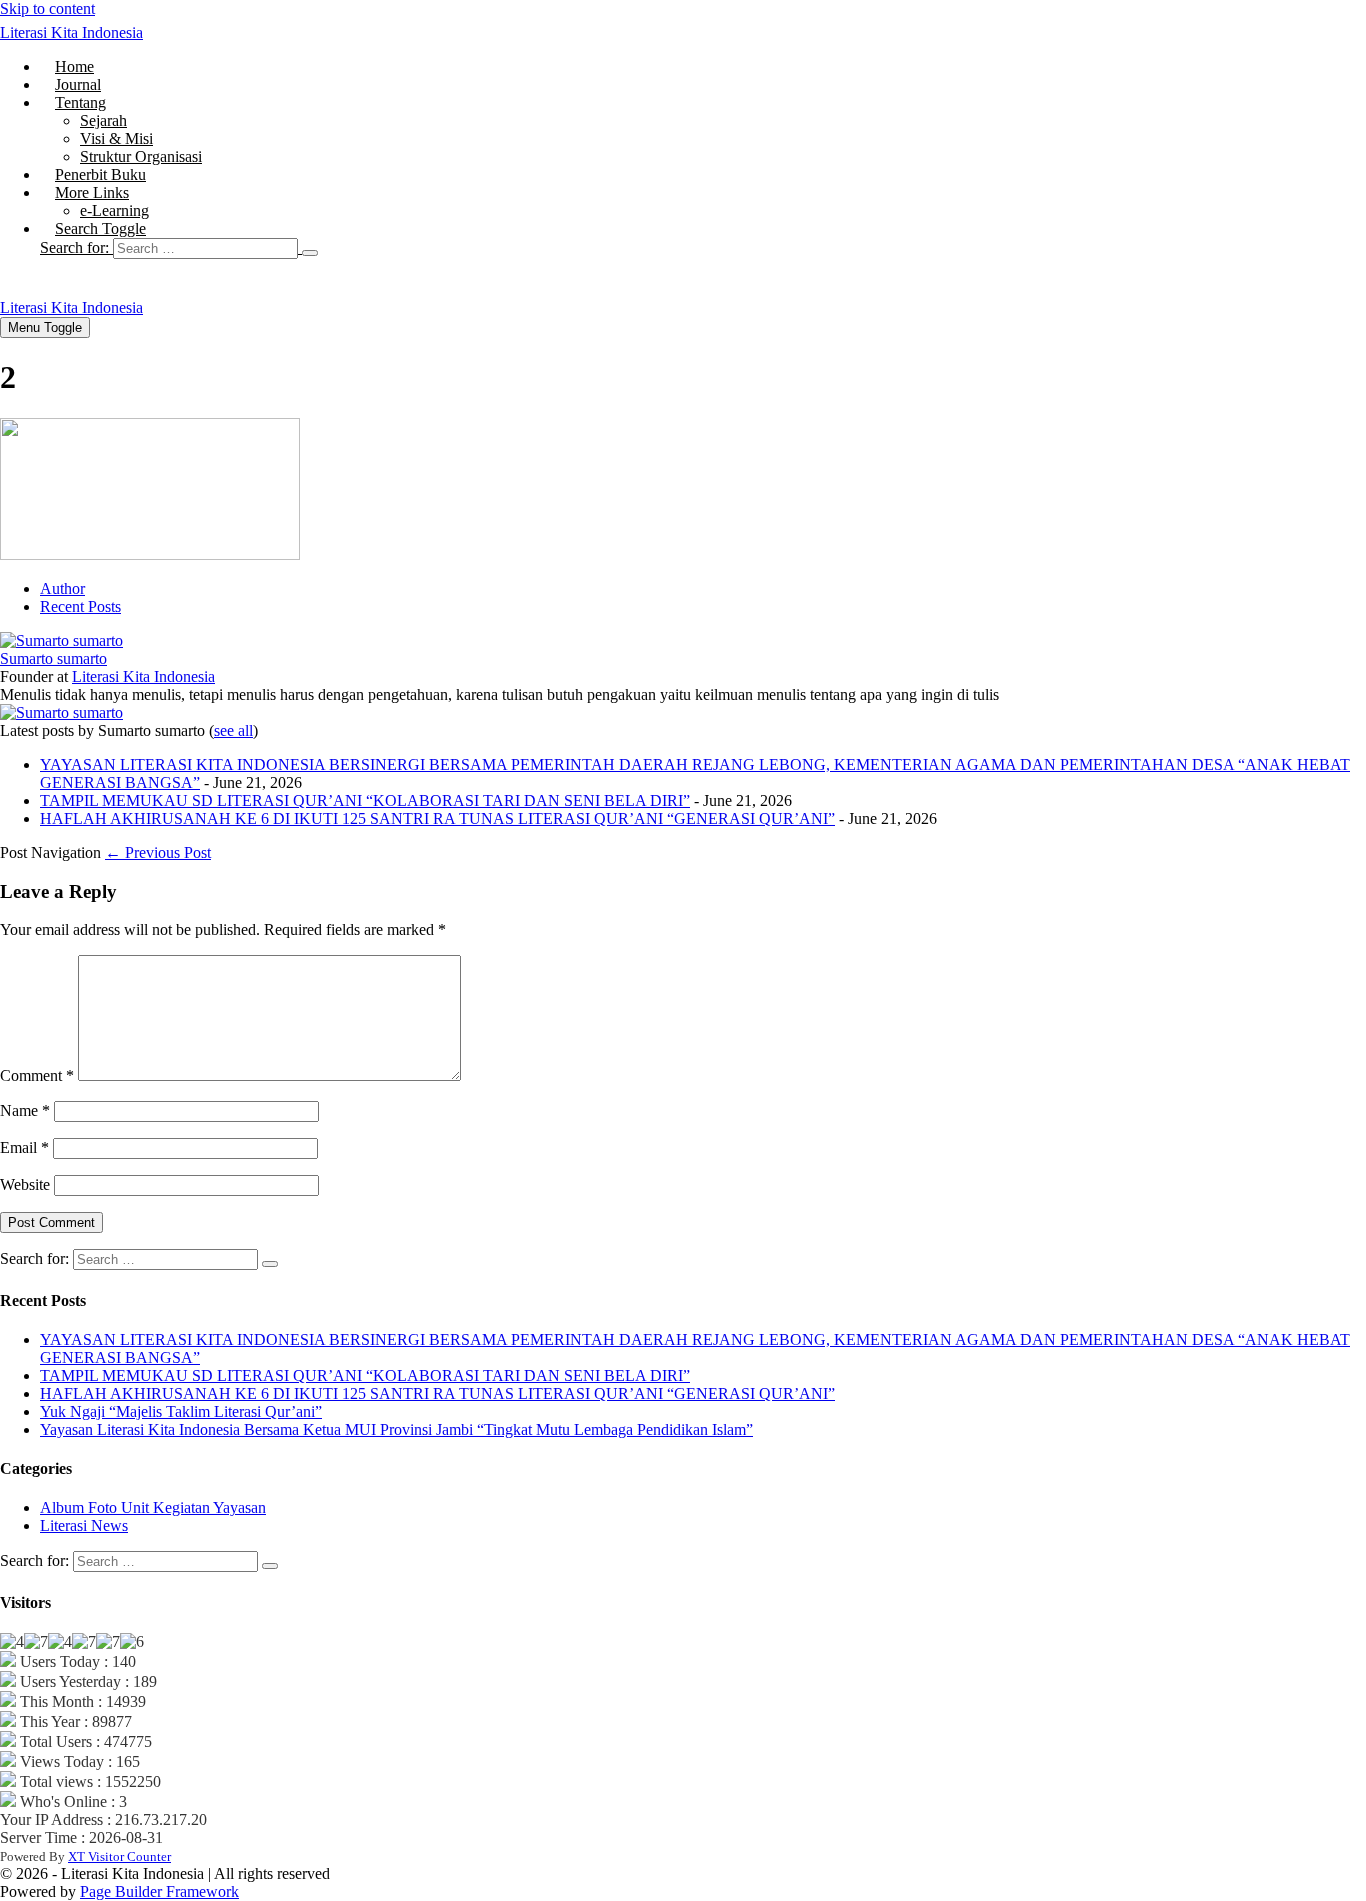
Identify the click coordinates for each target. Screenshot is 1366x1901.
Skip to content (47, 8)
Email (24, 1147)
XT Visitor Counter (119, 1856)
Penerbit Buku (100, 174)
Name (25, 1110)
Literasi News (84, 1525)
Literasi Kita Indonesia (71, 32)
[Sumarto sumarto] (61, 640)
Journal (78, 84)
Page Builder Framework (159, 1891)
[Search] (310, 253)
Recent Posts (80, 606)
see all (233, 730)
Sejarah (103, 120)
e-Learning (114, 210)
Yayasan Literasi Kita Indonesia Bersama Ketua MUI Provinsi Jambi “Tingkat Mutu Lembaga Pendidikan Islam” (396, 1429)
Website (25, 1184)
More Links (92, 192)
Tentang (80, 102)
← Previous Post (158, 852)
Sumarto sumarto (53, 658)
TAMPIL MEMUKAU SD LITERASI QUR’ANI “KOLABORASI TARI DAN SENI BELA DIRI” (365, 800)
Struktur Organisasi (141, 156)
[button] (703, 248)
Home (74, 66)
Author (62, 588)
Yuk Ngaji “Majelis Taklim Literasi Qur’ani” (181, 1411)
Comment (37, 1075)
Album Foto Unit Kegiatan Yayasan (153, 1507)
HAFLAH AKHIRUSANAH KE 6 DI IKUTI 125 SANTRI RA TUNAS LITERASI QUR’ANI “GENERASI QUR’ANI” (437, 818)
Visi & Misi (116, 138)
